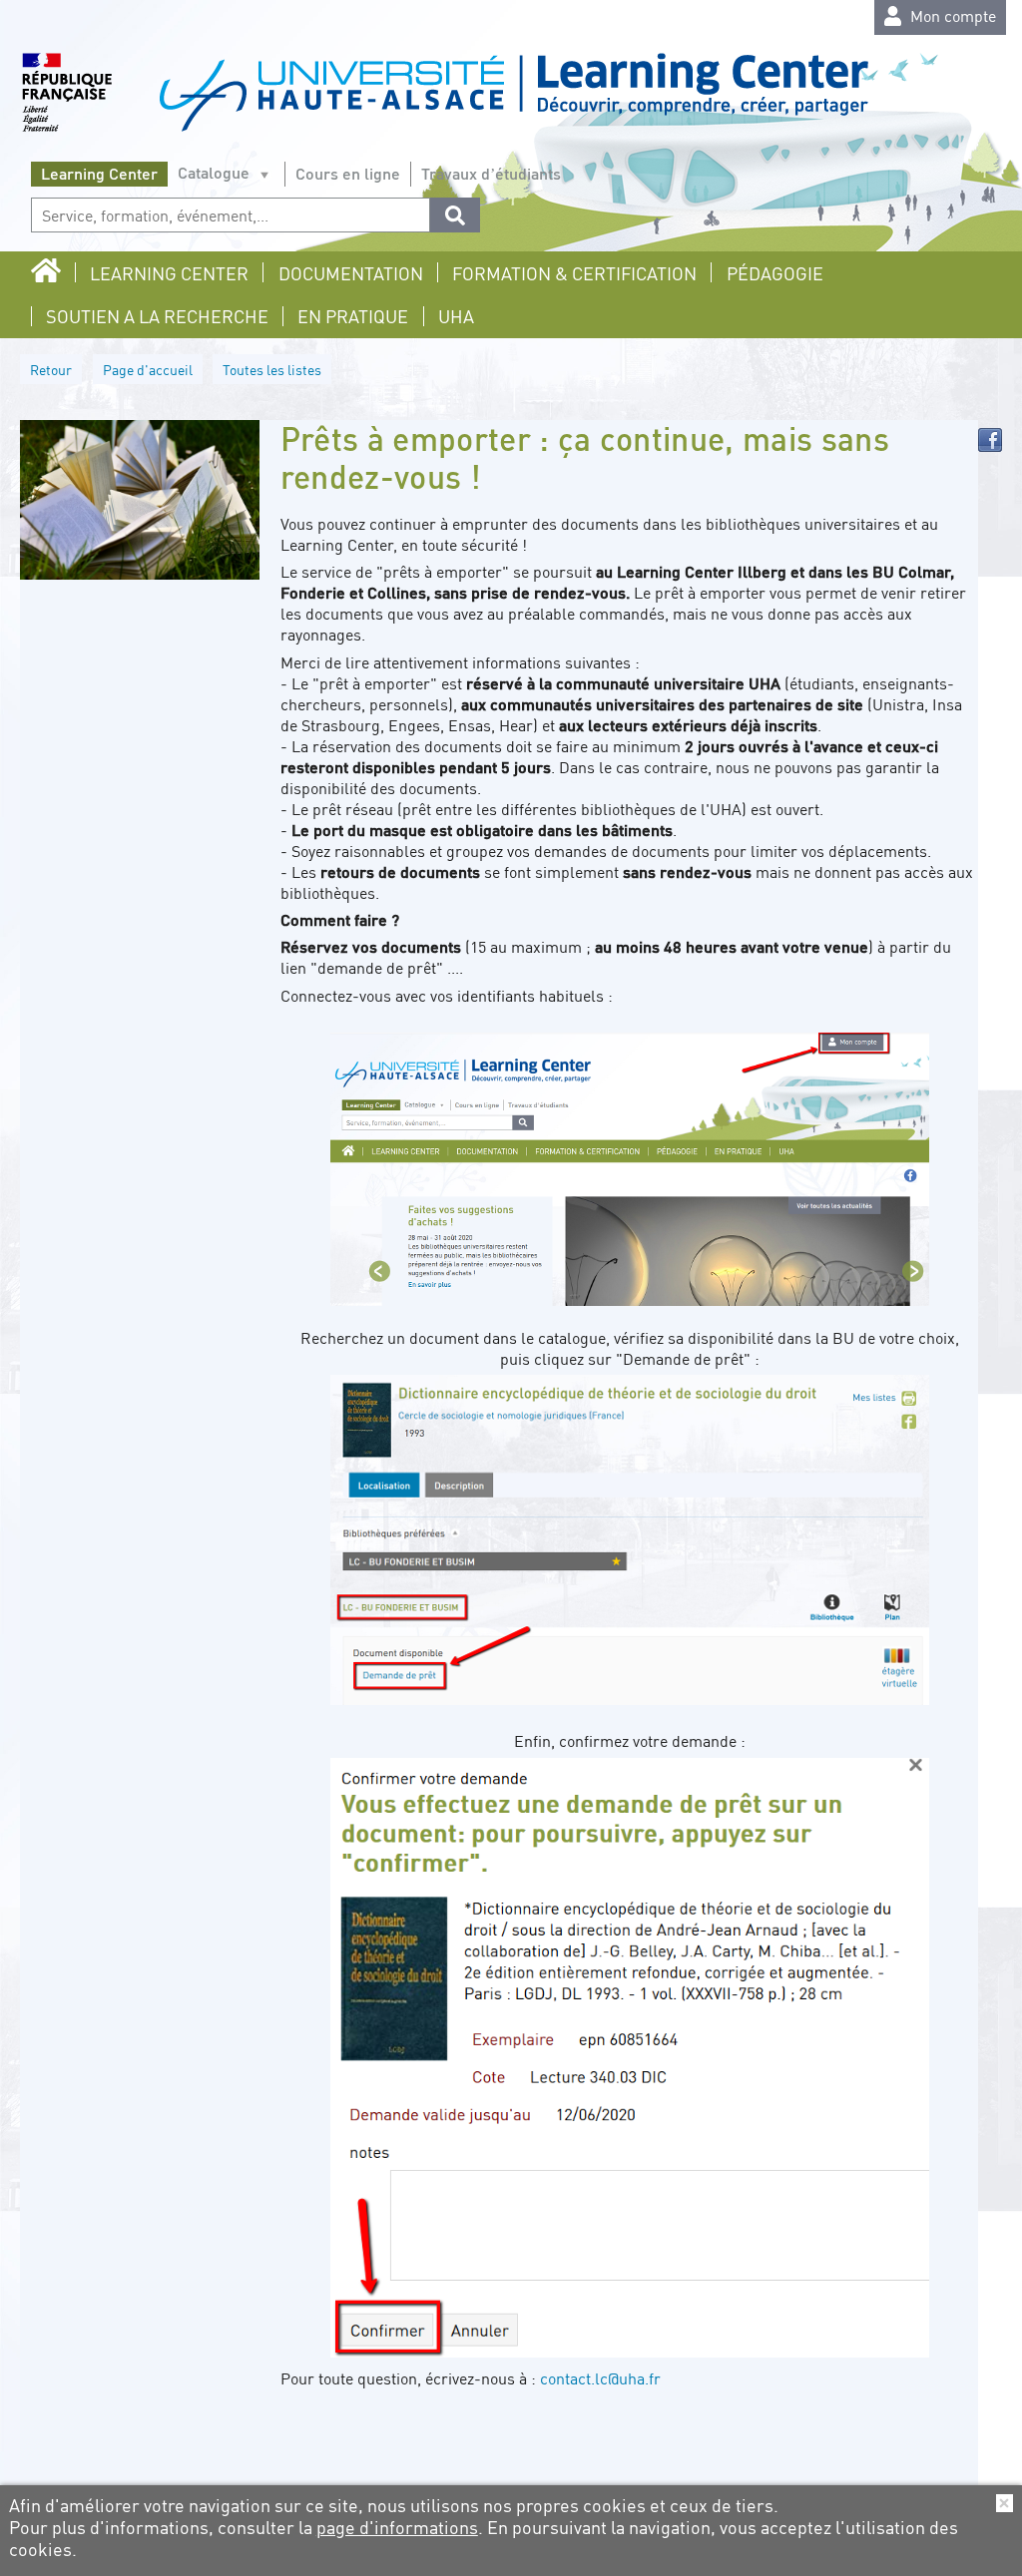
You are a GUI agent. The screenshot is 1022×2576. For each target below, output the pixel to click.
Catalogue (214, 172)
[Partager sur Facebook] (990, 440)
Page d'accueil (148, 369)
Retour (51, 369)
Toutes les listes (272, 369)
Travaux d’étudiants (491, 173)
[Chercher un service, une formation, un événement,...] (455, 215)
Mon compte (951, 15)
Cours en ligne (348, 173)
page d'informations (397, 2527)
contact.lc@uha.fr (600, 2378)
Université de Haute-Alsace (446, 98)
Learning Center (99, 173)
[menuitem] (51, 272)
